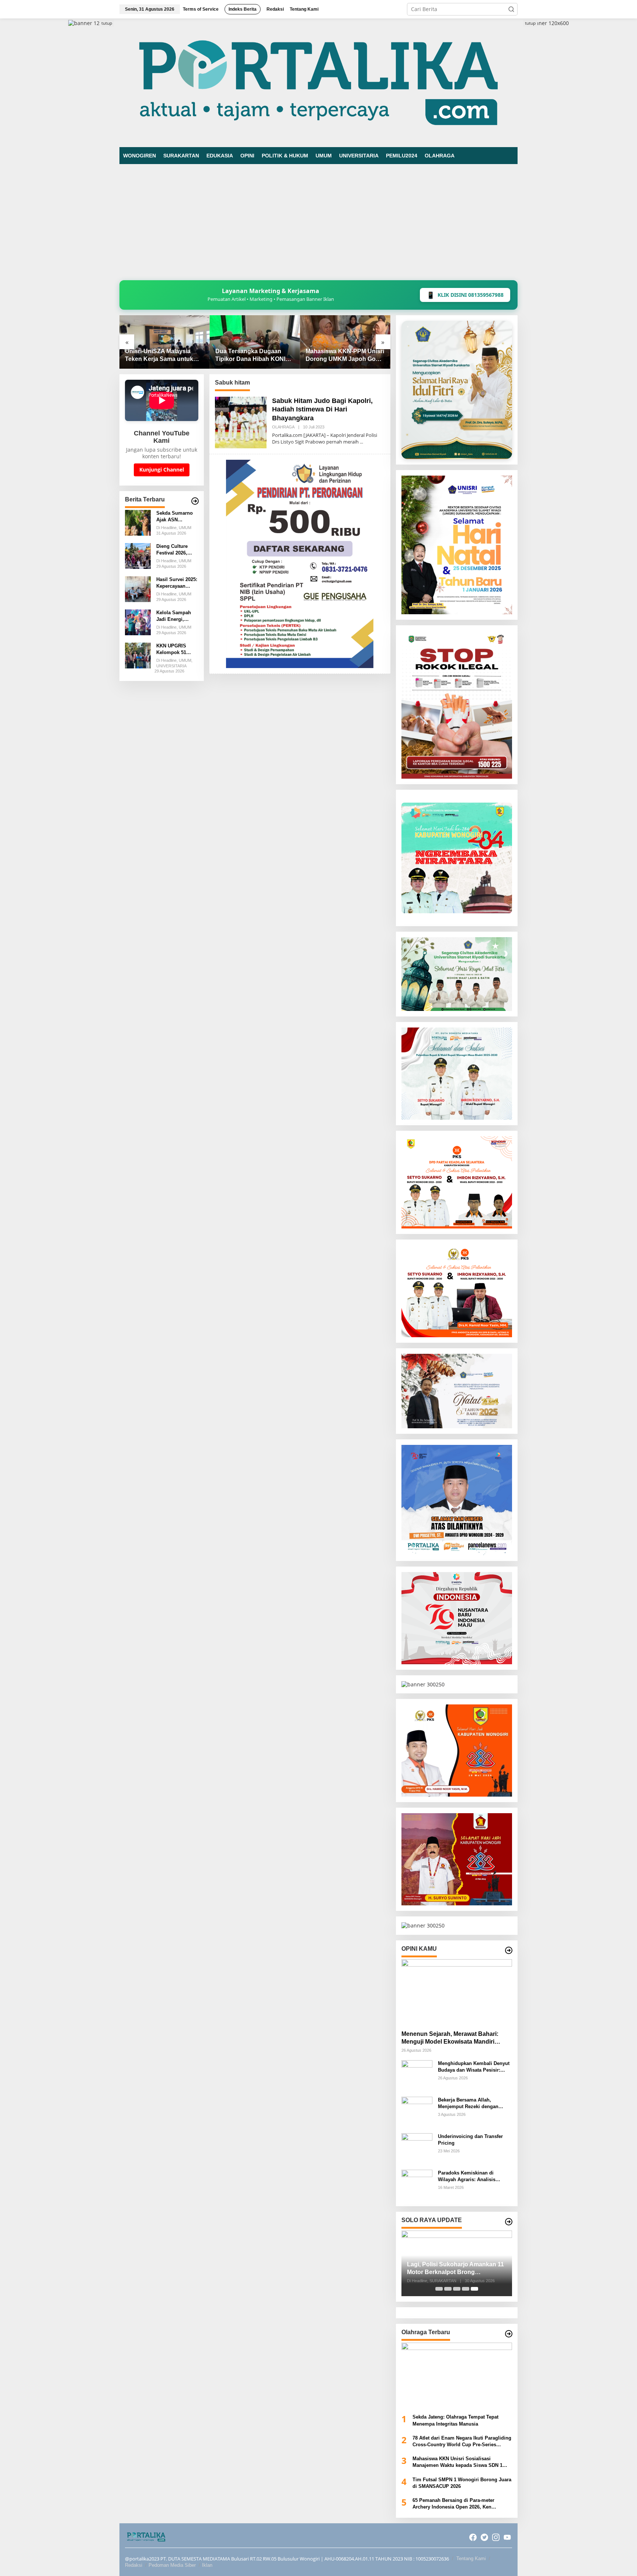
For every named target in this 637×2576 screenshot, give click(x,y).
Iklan (207, 2565)
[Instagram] (496, 2537)
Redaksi (134, 2565)
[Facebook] (473, 2537)
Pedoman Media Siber (172, 2565)
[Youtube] (507, 2537)
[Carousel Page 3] (457, 2289)
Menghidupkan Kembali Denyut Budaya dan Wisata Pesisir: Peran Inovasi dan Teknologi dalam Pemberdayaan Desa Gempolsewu (474, 2067)
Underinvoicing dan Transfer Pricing (470, 2140)
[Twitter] (484, 2537)
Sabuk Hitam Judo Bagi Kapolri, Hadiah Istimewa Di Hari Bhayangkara (322, 409)
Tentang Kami (471, 2558)
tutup (107, 23)
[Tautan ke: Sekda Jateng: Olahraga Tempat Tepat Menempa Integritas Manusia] (457, 2375)
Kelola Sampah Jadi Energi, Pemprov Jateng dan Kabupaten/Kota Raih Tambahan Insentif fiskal (175, 616)
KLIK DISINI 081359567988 (465, 295)
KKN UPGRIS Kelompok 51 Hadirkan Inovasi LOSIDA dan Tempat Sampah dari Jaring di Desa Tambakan (175, 649)
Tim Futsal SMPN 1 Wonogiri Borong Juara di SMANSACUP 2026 (462, 2483)
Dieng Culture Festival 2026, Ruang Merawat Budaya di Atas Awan (174, 550)
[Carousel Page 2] (448, 2289)
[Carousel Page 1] (439, 2289)
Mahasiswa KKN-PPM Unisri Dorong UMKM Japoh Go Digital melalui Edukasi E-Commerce (255, 356)
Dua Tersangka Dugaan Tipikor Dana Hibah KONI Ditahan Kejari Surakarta (160, 356)
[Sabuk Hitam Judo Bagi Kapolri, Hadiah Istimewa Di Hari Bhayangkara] (361, 442)
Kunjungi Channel (162, 470)
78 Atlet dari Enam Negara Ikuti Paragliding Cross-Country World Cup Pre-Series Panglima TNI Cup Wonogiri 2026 (462, 2442)
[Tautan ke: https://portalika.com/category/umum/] (195, 501)
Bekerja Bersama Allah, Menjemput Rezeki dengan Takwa (468, 2104)
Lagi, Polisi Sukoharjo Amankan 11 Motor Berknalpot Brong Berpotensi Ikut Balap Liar (455, 2269)
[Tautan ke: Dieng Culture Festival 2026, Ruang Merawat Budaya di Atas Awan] (138, 555)
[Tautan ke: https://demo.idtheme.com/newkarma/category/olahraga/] (509, 2334)
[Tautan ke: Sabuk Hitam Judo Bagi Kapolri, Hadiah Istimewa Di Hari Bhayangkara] (241, 422)
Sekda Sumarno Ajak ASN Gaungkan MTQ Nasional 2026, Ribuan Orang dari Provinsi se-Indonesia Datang (176, 517)
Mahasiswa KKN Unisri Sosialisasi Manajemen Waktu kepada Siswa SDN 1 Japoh (457, 2462)
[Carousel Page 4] (466, 2289)
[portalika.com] (318, 82)
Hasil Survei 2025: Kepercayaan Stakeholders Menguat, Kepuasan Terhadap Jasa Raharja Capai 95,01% (177, 583)
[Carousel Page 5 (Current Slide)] (474, 2289)
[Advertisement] (318, 219)
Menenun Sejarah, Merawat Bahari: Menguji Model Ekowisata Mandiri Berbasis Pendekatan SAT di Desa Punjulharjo (450, 2038)
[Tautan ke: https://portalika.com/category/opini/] (509, 1950)
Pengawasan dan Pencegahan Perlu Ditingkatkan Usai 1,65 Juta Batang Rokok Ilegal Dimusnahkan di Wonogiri (344, 356)
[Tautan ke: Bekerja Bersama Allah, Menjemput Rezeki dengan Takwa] (417, 2112)
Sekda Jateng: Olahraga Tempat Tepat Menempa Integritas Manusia (455, 2420)
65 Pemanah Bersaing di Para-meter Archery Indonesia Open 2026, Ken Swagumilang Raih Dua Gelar (453, 2504)
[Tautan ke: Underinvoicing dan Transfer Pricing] (417, 2148)
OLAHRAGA (283, 427)
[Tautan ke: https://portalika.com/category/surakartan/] (509, 2222)
